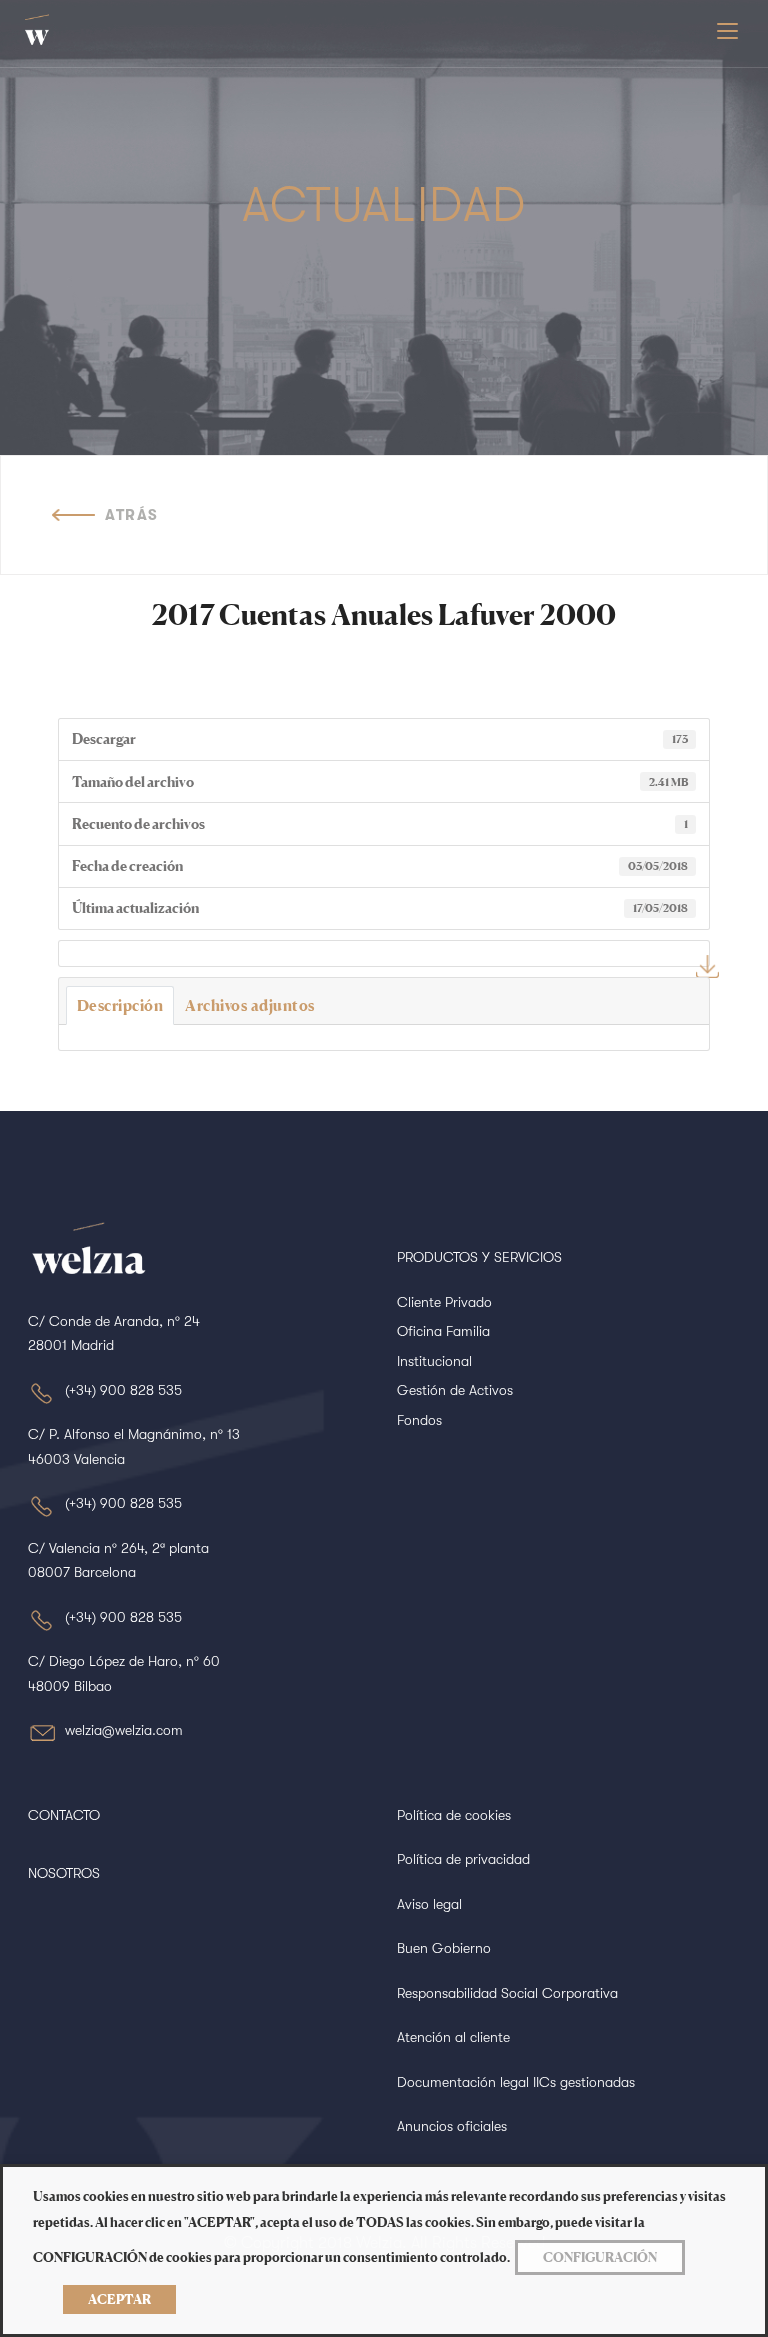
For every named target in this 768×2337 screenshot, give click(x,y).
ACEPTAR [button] (119, 2299)
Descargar (707, 966)
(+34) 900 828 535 (123, 1390)
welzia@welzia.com (124, 1730)
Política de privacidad (463, 1859)
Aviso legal (429, 1904)
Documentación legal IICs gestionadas (516, 2082)
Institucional (434, 1361)
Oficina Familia (443, 1331)
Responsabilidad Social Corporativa (507, 1993)
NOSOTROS (64, 1873)
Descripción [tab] (120, 1005)
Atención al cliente (453, 2037)
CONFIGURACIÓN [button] (600, 2257)
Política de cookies (454, 1815)
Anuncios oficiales (452, 2126)
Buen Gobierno (444, 1948)
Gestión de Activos (455, 1390)
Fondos (419, 1420)
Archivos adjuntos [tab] (250, 1005)
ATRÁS (132, 515)
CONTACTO (64, 1815)
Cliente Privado (444, 1302)
